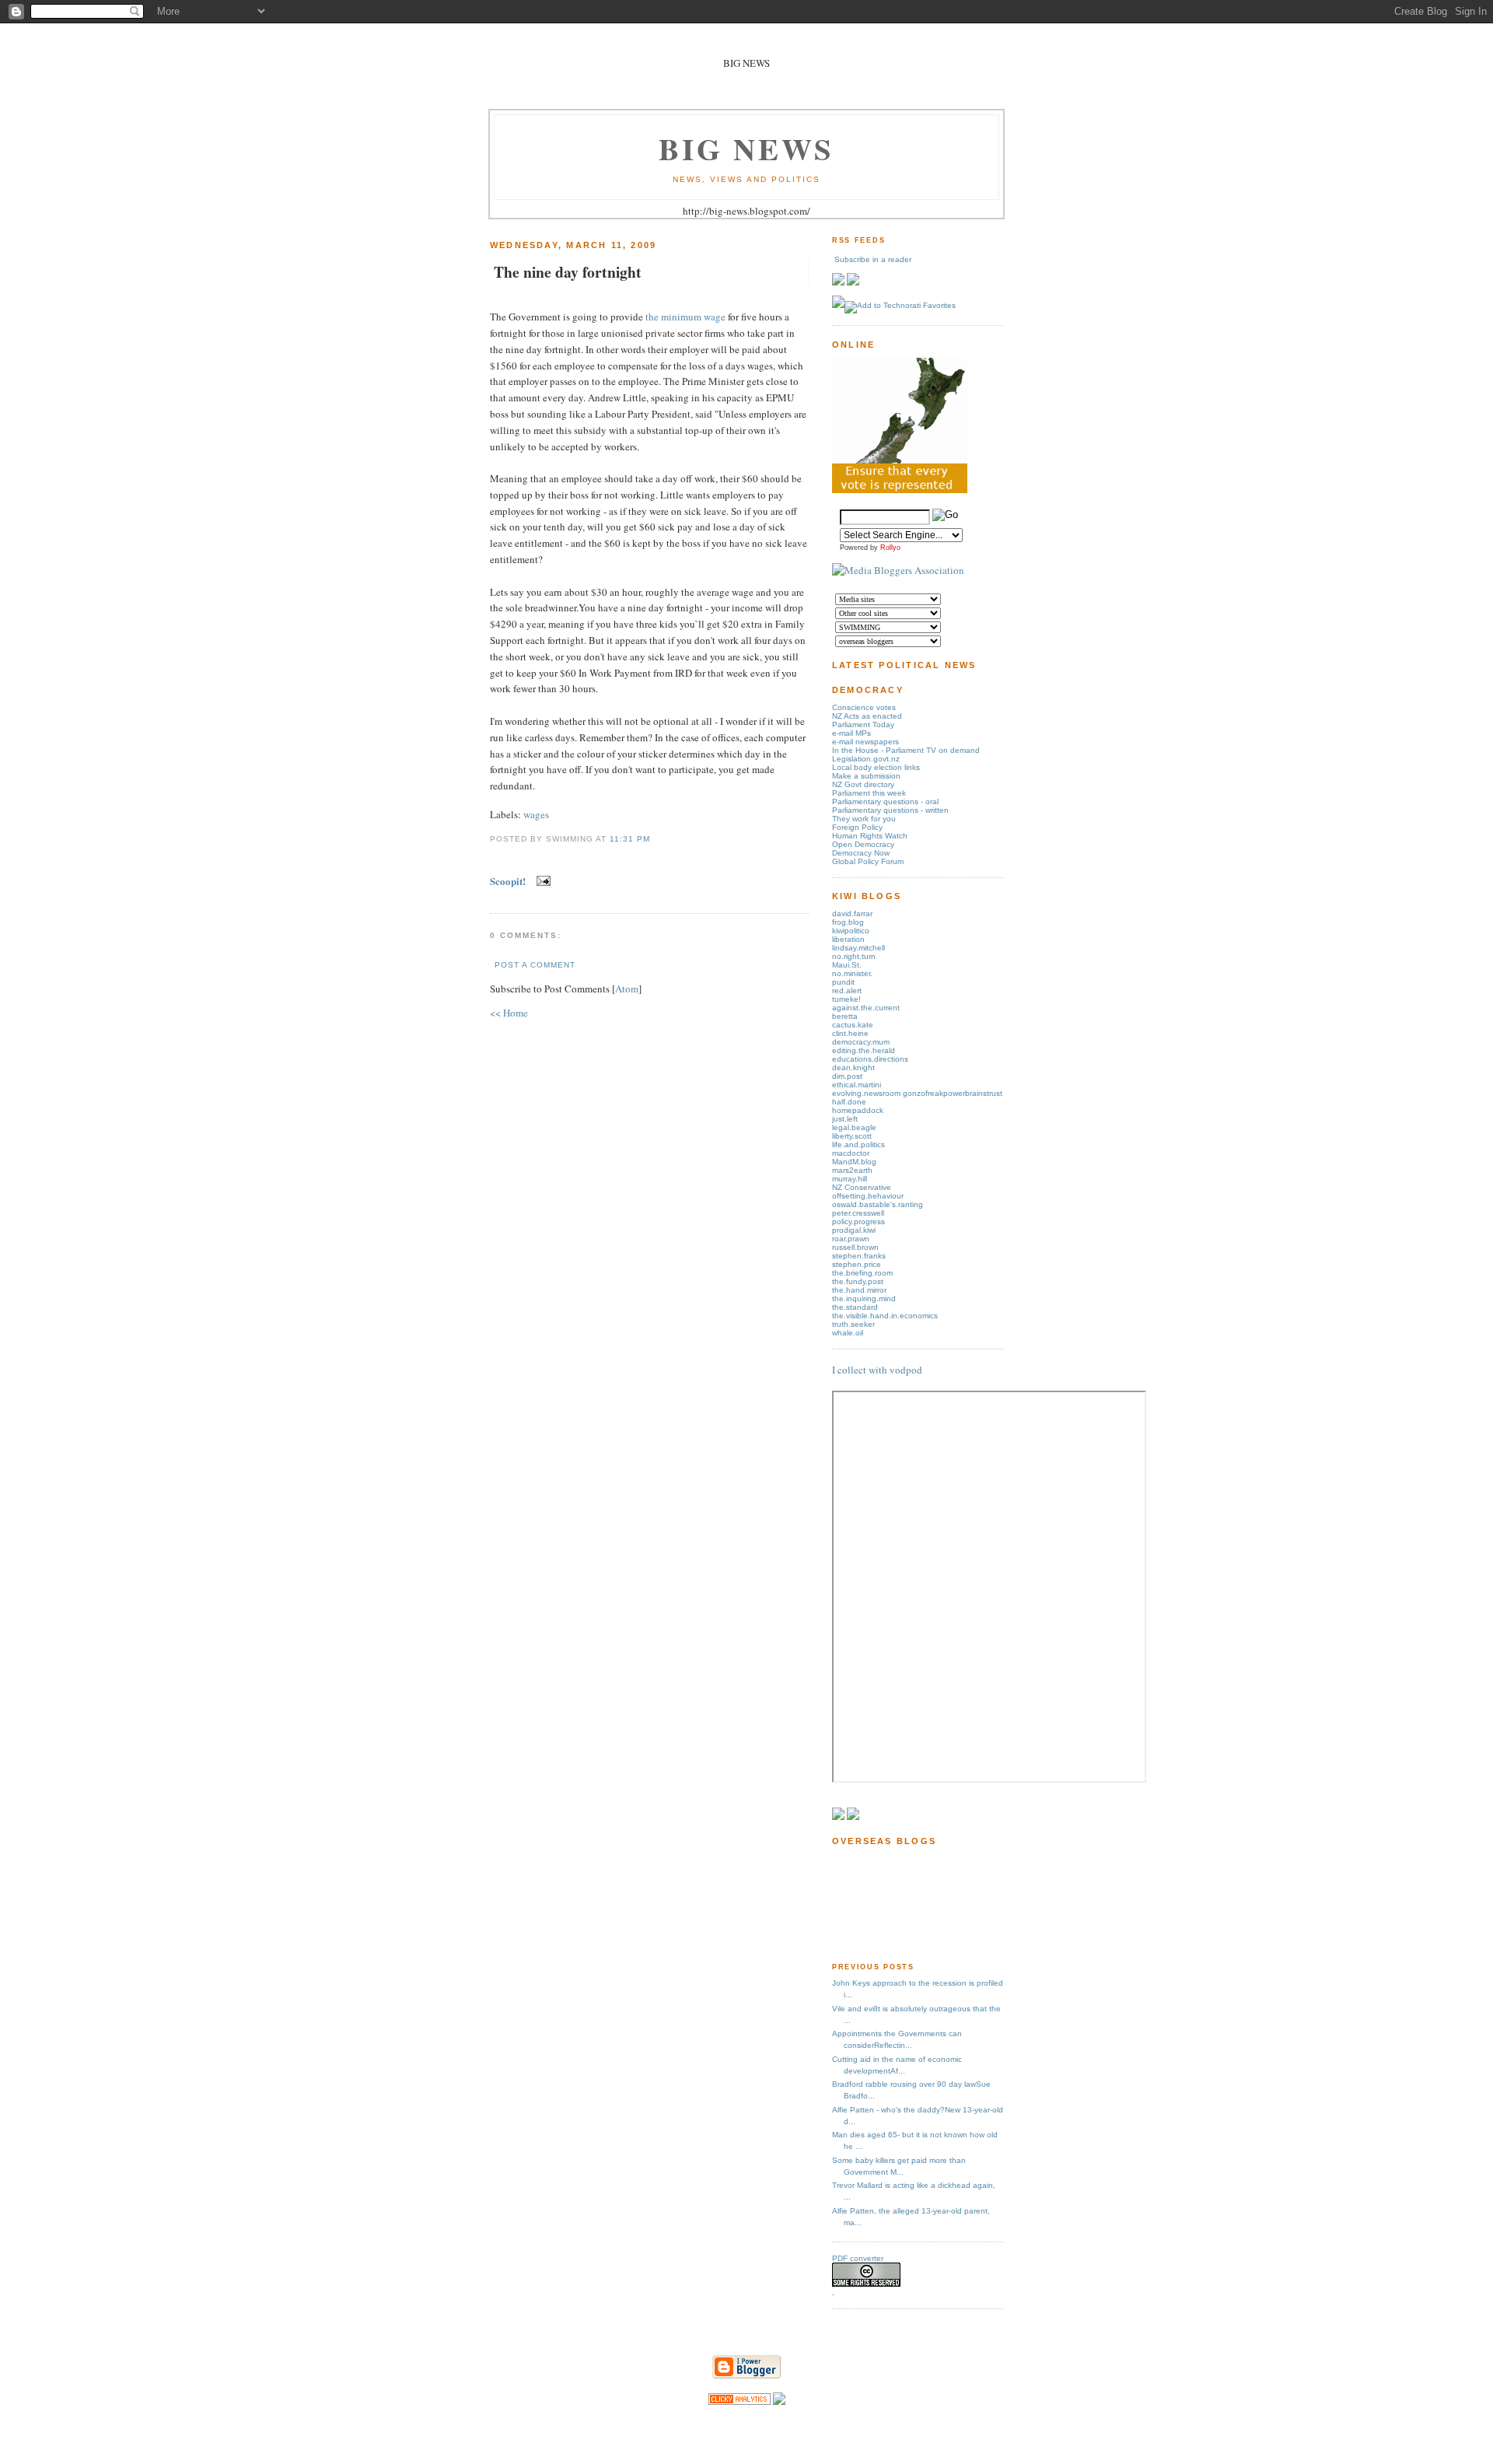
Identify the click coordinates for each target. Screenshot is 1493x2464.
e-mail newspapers (865, 742)
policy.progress (858, 1221)
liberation (848, 939)
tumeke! (846, 999)
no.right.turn (854, 956)
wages (536, 814)
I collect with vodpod (877, 1370)
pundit (843, 982)
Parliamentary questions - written (890, 810)
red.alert (847, 990)
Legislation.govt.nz (866, 759)
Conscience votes (864, 707)
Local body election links (876, 767)
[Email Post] (541, 881)
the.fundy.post (858, 1281)
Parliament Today (863, 724)
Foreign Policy (857, 827)
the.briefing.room (862, 1273)
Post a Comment (535, 965)
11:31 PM (630, 839)
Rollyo (890, 548)
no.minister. (852, 973)
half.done (849, 1102)
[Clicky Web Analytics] (740, 2401)
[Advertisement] (881, 1903)
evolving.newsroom (867, 1093)
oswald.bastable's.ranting (878, 1204)
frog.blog (848, 922)
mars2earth (852, 1170)
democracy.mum (861, 1042)
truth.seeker (853, 1324)
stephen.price (857, 1264)
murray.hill (850, 1179)
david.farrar (852, 913)
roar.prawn (851, 1239)
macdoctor (851, 1153)
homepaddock (858, 1110)
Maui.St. (847, 965)
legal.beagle (854, 1127)
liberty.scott (852, 1136)
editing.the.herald (864, 1050)
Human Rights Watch (870, 836)
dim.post (847, 1076)
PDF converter (858, 2258)
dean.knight (853, 1067)
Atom (627, 989)
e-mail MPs (851, 733)
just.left (845, 1119)
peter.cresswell (858, 1213)
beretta (845, 1016)
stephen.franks (859, 1256)
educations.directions (870, 1059)
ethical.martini (857, 1085)
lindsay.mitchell (858, 948)
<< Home (509, 1013)
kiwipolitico (851, 931)
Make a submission (866, 776)
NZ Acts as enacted (867, 716)
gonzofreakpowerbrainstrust (953, 1093)
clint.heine (850, 1033)
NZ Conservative (862, 1187)
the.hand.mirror (859, 1290)
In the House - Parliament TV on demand (906, 750)
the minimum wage (685, 317)
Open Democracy (863, 844)
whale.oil (848, 1333)
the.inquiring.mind (864, 1298)
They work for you (864, 819)
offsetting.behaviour (868, 1196)
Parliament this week (869, 793)
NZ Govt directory (863, 784)
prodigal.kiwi (854, 1230)
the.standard (855, 1307)
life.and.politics (858, 1144)
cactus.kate (853, 1025)
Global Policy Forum (868, 861)
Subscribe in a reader (873, 259)
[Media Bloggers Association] (898, 570)
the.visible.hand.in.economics (885, 1316)
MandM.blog (854, 1162)
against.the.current (866, 1008)
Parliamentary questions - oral (885, 801)
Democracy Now (861, 853)
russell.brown (855, 1247)
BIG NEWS (746, 148)
